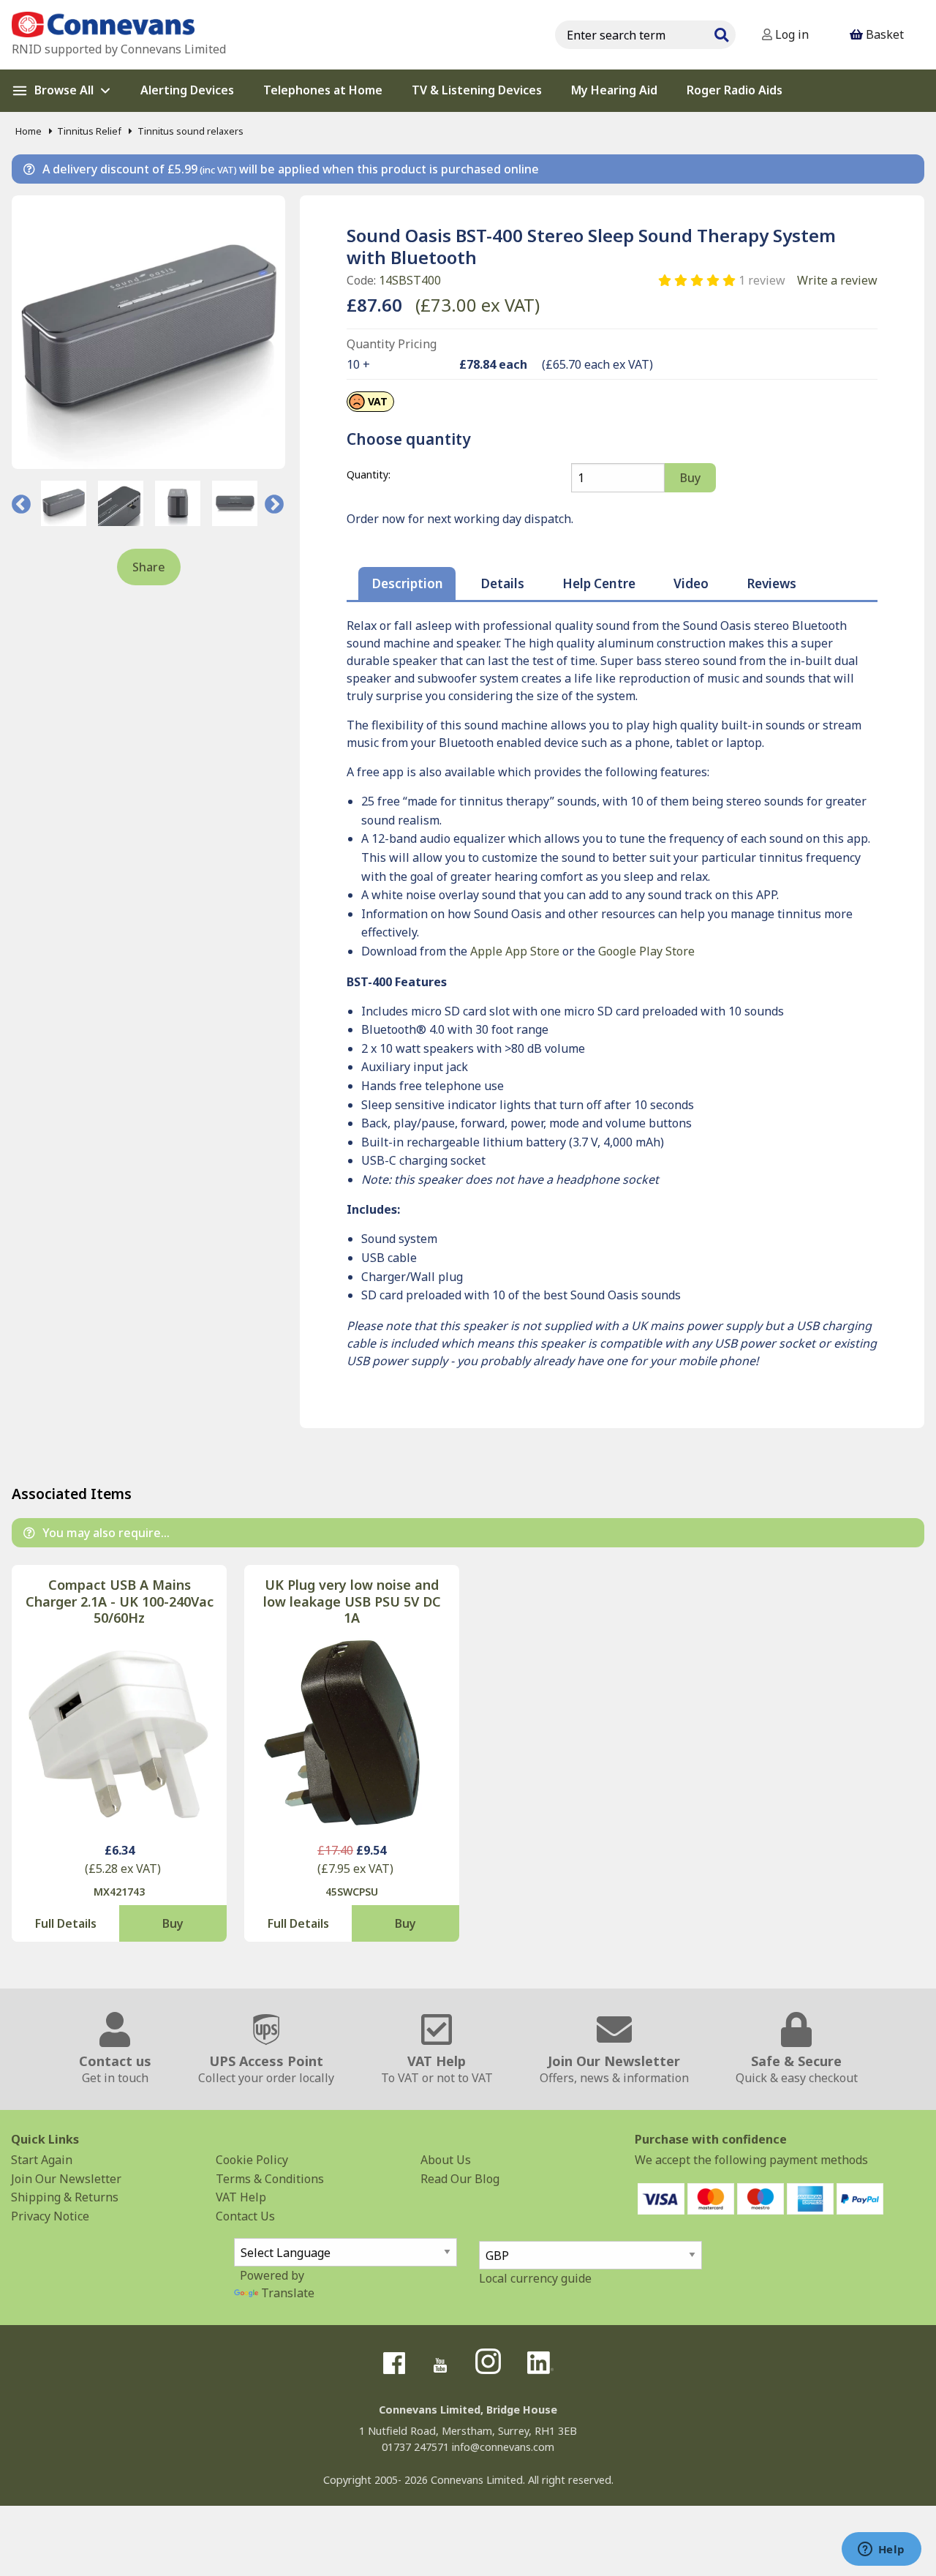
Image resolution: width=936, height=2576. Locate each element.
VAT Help (241, 2197)
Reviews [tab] (771, 583)
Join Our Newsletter (66, 2179)
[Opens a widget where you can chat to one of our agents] (881, 2550)
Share (149, 567)
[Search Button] (721, 33)
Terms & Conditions (270, 2179)
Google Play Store (646, 951)
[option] (64, 503)
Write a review (837, 280)
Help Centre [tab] (599, 583)
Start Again (42, 2160)
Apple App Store (515, 951)
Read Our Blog (460, 2179)
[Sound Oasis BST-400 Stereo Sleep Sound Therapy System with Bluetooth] (148, 332)
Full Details (66, 1923)
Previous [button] (21, 503)
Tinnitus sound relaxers (190, 131)
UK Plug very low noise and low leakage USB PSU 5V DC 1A (352, 1601)
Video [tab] (691, 583)
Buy (173, 1923)
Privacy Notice (50, 2216)
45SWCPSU (352, 1892)
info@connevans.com (503, 2447)
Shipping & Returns (65, 2197)
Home (29, 131)
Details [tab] (502, 583)
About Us (446, 2160)
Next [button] (274, 503)
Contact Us (245, 2216)
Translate (288, 2293)
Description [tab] (407, 583)
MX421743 (119, 1892)
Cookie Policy (252, 2160)
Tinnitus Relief (89, 131)
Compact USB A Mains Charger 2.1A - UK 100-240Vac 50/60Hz (120, 1601)
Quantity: (369, 474)
